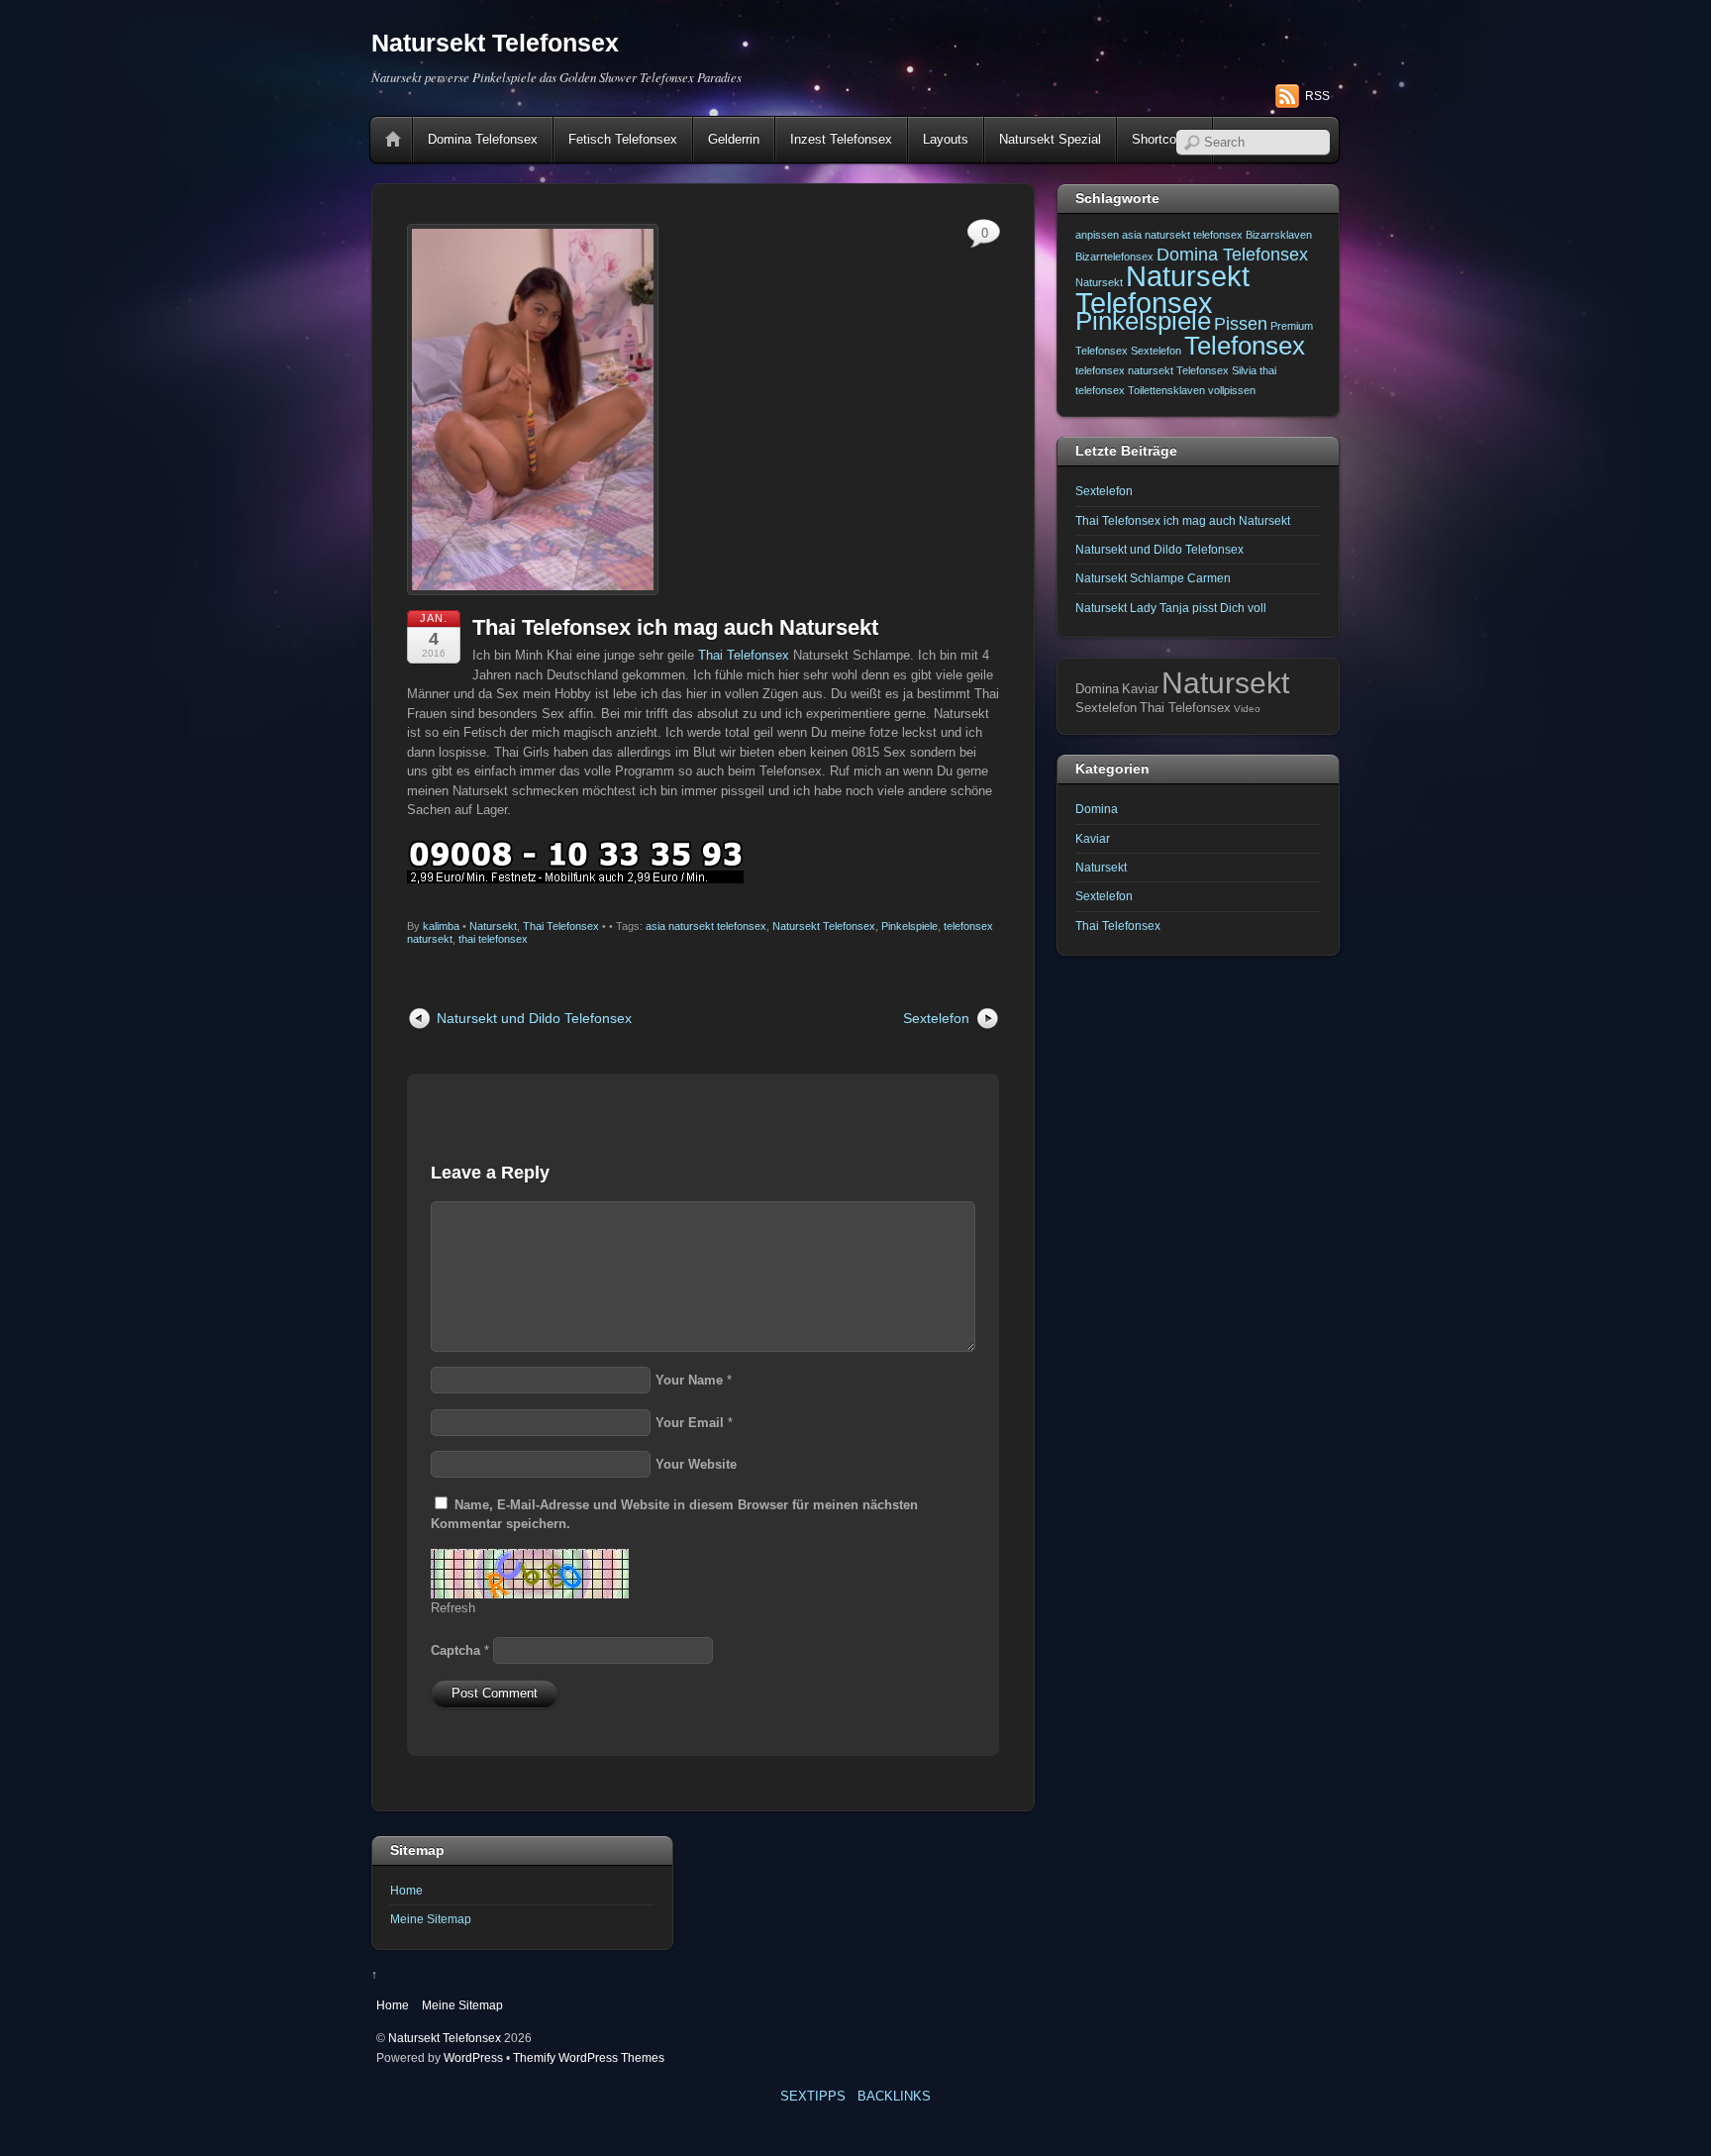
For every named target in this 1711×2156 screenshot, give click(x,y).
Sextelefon (936, 1018)
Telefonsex (1245, 346)
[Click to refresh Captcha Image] (530, 1574)
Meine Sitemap (431, 1919)
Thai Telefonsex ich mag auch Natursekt (675, 627)
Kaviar (1093, 838)
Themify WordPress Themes (589, 2057)
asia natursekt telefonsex (706, 926)
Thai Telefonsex (744, 655)
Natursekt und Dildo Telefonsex (534, 1018)
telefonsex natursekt (1124, 370)
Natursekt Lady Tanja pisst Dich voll (1171, 608)
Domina (1097, 809)
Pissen (1241, 324)
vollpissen (1232, 390)
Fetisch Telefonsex (623, 139)
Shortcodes (1164, 139)
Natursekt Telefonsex (824, 926)
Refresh (453, 1608)
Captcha (455, 1650)
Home (393, 140)
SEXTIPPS (813, 2096)
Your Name (689, 1380)
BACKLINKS (894, 2096)
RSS (1317, 96)
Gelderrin (734, 139)
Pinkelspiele (909, 926)
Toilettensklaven (1166, 390)
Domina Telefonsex (483, 139)
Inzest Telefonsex (841, 139)
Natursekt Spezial (1050, 139)
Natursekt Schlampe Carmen (1153, 578)
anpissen (1097, 235)
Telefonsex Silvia (1216, 370)
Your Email (690, 1423)
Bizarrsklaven (1279, 235)
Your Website (696, 1464)
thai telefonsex (493, 939)
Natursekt (493, 926)
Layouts (946, 139)
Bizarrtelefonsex (1114, 257)
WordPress (473, 2057)
